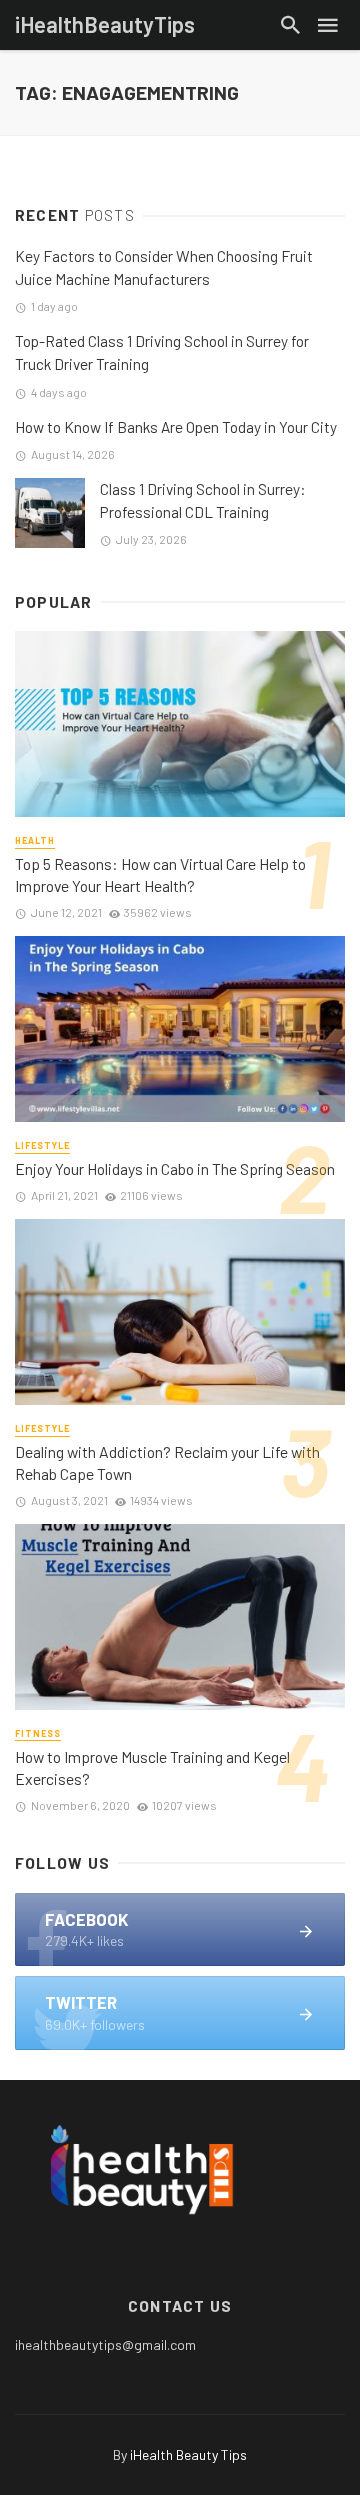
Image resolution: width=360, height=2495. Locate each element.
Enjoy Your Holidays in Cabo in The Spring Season (175, 1168)
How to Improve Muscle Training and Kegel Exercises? (152, 1767)
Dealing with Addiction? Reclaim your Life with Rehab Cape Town (167, 1462)
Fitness (38, 1733)
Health (35, 840)
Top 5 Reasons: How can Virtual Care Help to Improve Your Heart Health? (160, 874)
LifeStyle (42, 1145)
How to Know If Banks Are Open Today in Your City (176, 427)
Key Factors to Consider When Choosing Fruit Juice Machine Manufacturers (164, 267)
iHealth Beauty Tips (188, 2454)
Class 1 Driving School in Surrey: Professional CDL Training (203, 500)
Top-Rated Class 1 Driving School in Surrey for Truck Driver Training (162, 352)
